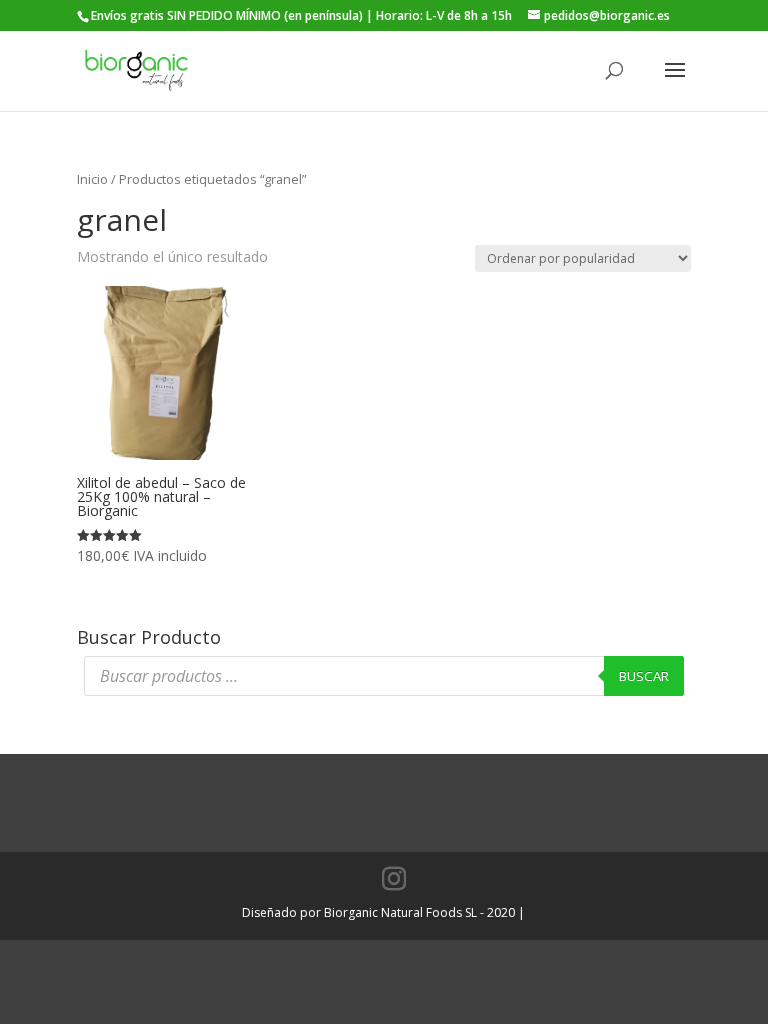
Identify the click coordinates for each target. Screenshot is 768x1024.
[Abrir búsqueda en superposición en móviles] (384, 676)
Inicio (92, 179)
